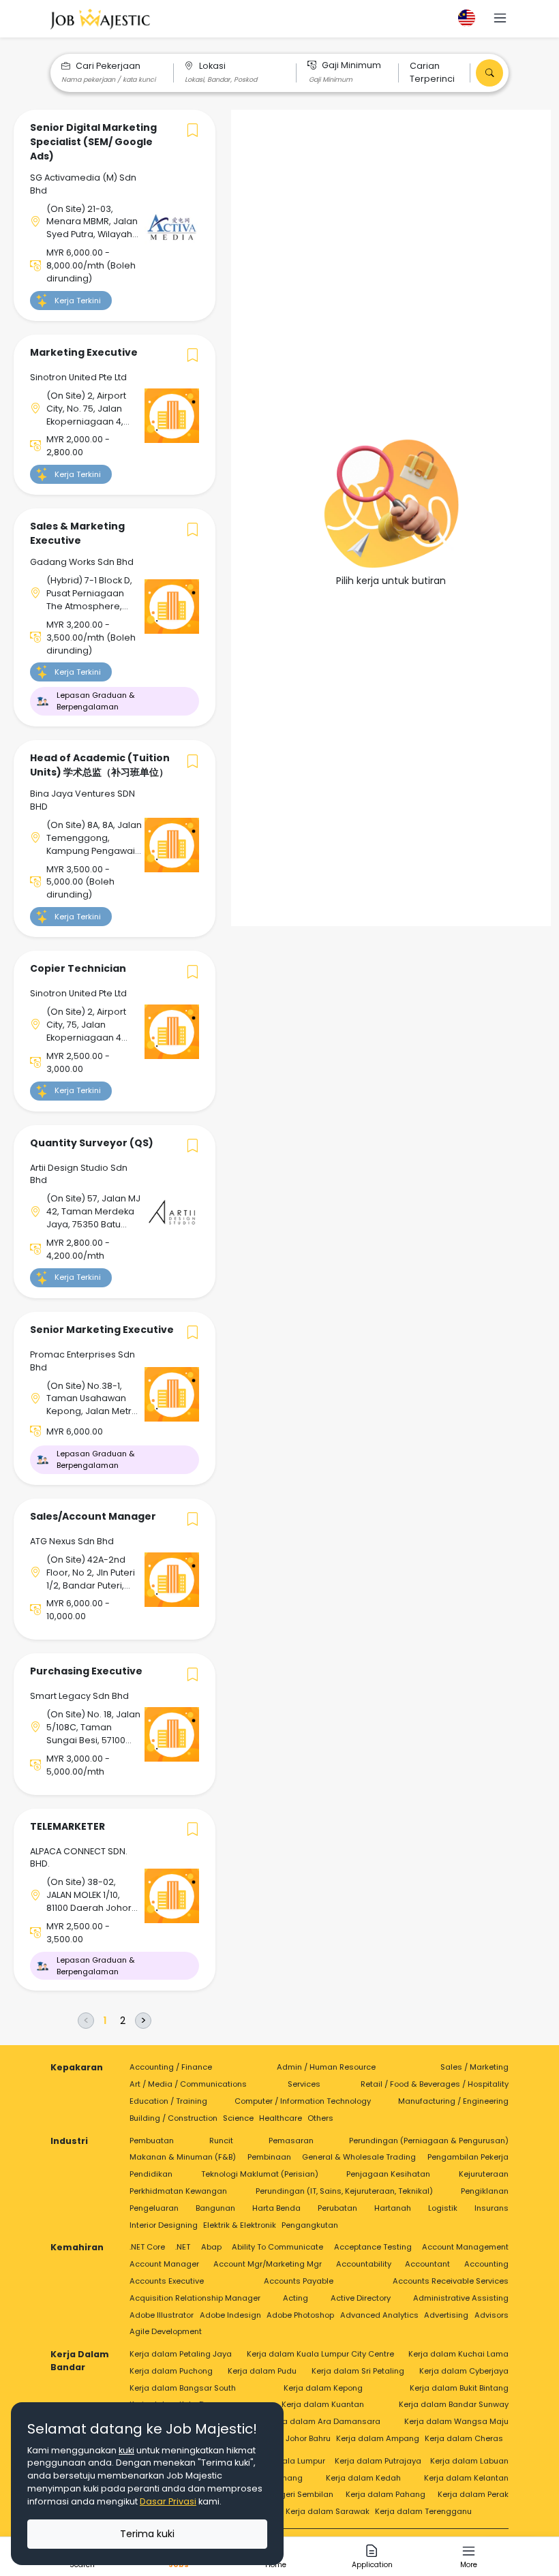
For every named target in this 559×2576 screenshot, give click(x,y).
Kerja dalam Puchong (171, 2371)
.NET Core (147, 2247)
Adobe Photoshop (300, 2315)
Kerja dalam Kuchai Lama (458, 2354)
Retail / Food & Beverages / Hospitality (435, 2084)
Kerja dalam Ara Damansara (324, 2421)
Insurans (492, 2208)
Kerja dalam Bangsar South (183, 2388)
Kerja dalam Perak (473, 2494)
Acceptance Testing (373, 2247)
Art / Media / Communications (188, 2084)
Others (320, 2118)
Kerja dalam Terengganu (423, 2511)
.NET (183, 2247)
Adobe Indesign (230, 2315)
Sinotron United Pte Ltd (78, 377)
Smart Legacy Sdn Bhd (79, 1696)
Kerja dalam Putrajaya (378, 2461)
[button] (500, 19)
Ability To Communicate (277, 2247)
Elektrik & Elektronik (240, 2225)
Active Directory (361, 2298)
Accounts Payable (299, 2281)
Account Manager (164, 2264)
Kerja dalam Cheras (464, 2438)
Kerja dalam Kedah (363, 2478)
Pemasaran (291, 2141)
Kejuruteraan (484, 2174)
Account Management (465, 2247)
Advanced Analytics (379, 2315)
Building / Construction (173, 2118)
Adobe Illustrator (162, 2315)
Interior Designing (164, 2225)
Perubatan (337, 2208)
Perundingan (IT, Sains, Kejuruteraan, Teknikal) (344, 2191)
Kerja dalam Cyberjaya (464, 2371)
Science (238, 2118)
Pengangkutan (310, 2225)
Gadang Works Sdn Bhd (82, 562)
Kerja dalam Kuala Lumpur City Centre (320, 2354)
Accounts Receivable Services (451, 2281)
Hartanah (393, 2208)
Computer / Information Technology (303, 2101)
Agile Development (166, 2331)
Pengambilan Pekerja (468, 2157)
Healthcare (281, 2118)
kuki (126, 2450)
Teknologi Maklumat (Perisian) (260, 2174)
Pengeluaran (154, 2208)
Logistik (443, 2208)
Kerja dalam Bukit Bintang (459, 2388)
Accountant (427, 2264)
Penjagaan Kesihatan (388, 2174)
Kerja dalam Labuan (469, 2461)
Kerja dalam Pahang (386, 2494)
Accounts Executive (167, 2281)
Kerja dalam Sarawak (328, 2511)
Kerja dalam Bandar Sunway (454, 2404)
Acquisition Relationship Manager (195, 2298)
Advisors (492, 2315)
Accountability (364, 2264)
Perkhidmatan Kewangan (178, 2191)
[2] (123, 2021)
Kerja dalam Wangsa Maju (456, 2421)
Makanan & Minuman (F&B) (183, 2157)
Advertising (446, 2315)
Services (304, 2084)
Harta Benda (276, 2208)
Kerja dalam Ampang (378, 2438)
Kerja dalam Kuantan (323, 2404)
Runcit (221, 2141)
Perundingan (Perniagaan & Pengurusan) (429, 2141)
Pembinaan (269, 2157)
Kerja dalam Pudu (262, 2371)
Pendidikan (151, 2174)
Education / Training (168, 2101)
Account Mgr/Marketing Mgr (268, 2264)
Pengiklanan (485, 2191)
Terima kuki (147, 2534)
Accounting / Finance (171, 2067)
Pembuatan (152, 2141)
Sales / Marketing (474, 2067)
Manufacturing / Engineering (453, 2101)
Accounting (486, 2264)
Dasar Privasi (168, 2501)
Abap (211, 2247)
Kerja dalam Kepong (323, 2388)
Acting (296, 2298)
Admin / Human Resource (326, 2067)
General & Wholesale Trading (359, 2157)
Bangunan (215, 2208)
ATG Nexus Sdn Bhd (72, 1541)
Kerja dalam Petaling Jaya (181, 2354)
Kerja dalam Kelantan (466, 2478)
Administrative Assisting (461, 2298)
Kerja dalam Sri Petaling (358, 2371)
